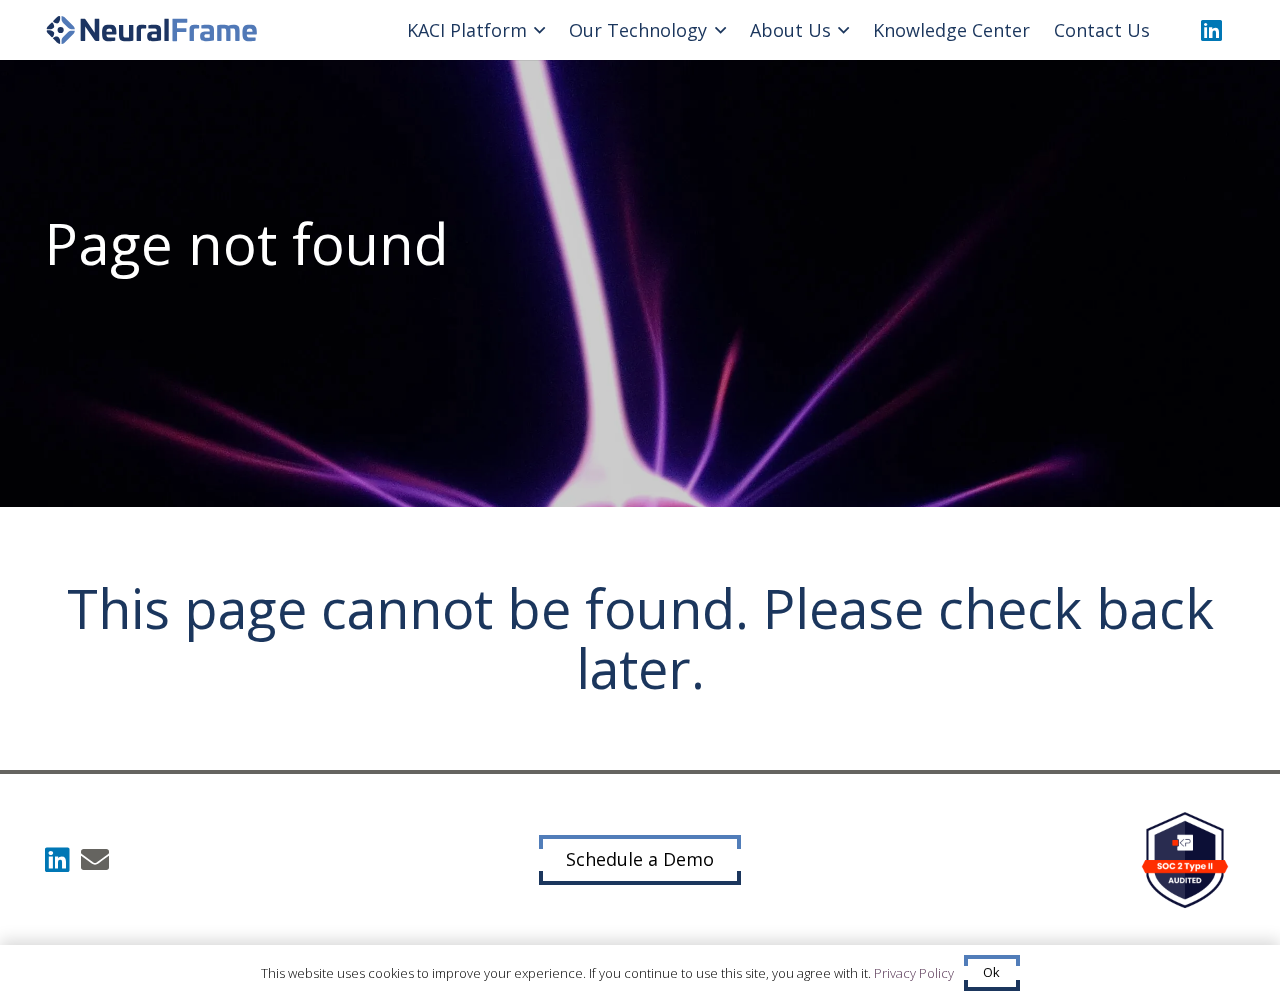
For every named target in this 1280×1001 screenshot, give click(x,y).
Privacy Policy (914, 973)
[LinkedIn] (1211, 30)
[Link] (151, 30)
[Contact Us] (95, 860)
